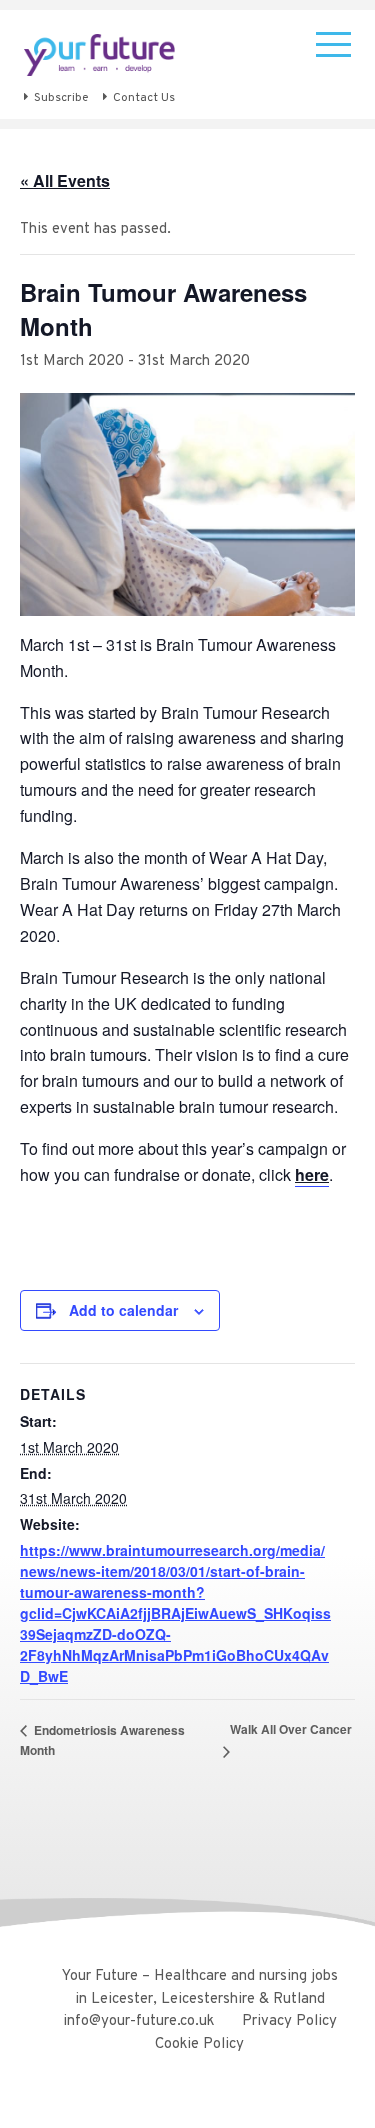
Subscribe (61, 98)
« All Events (65, 180)
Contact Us (144, 98)
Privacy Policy (289, 2021)
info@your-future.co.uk (138, 2021)
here (312, 1174)
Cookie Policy (199, 2044)
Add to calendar (123, 1310)
